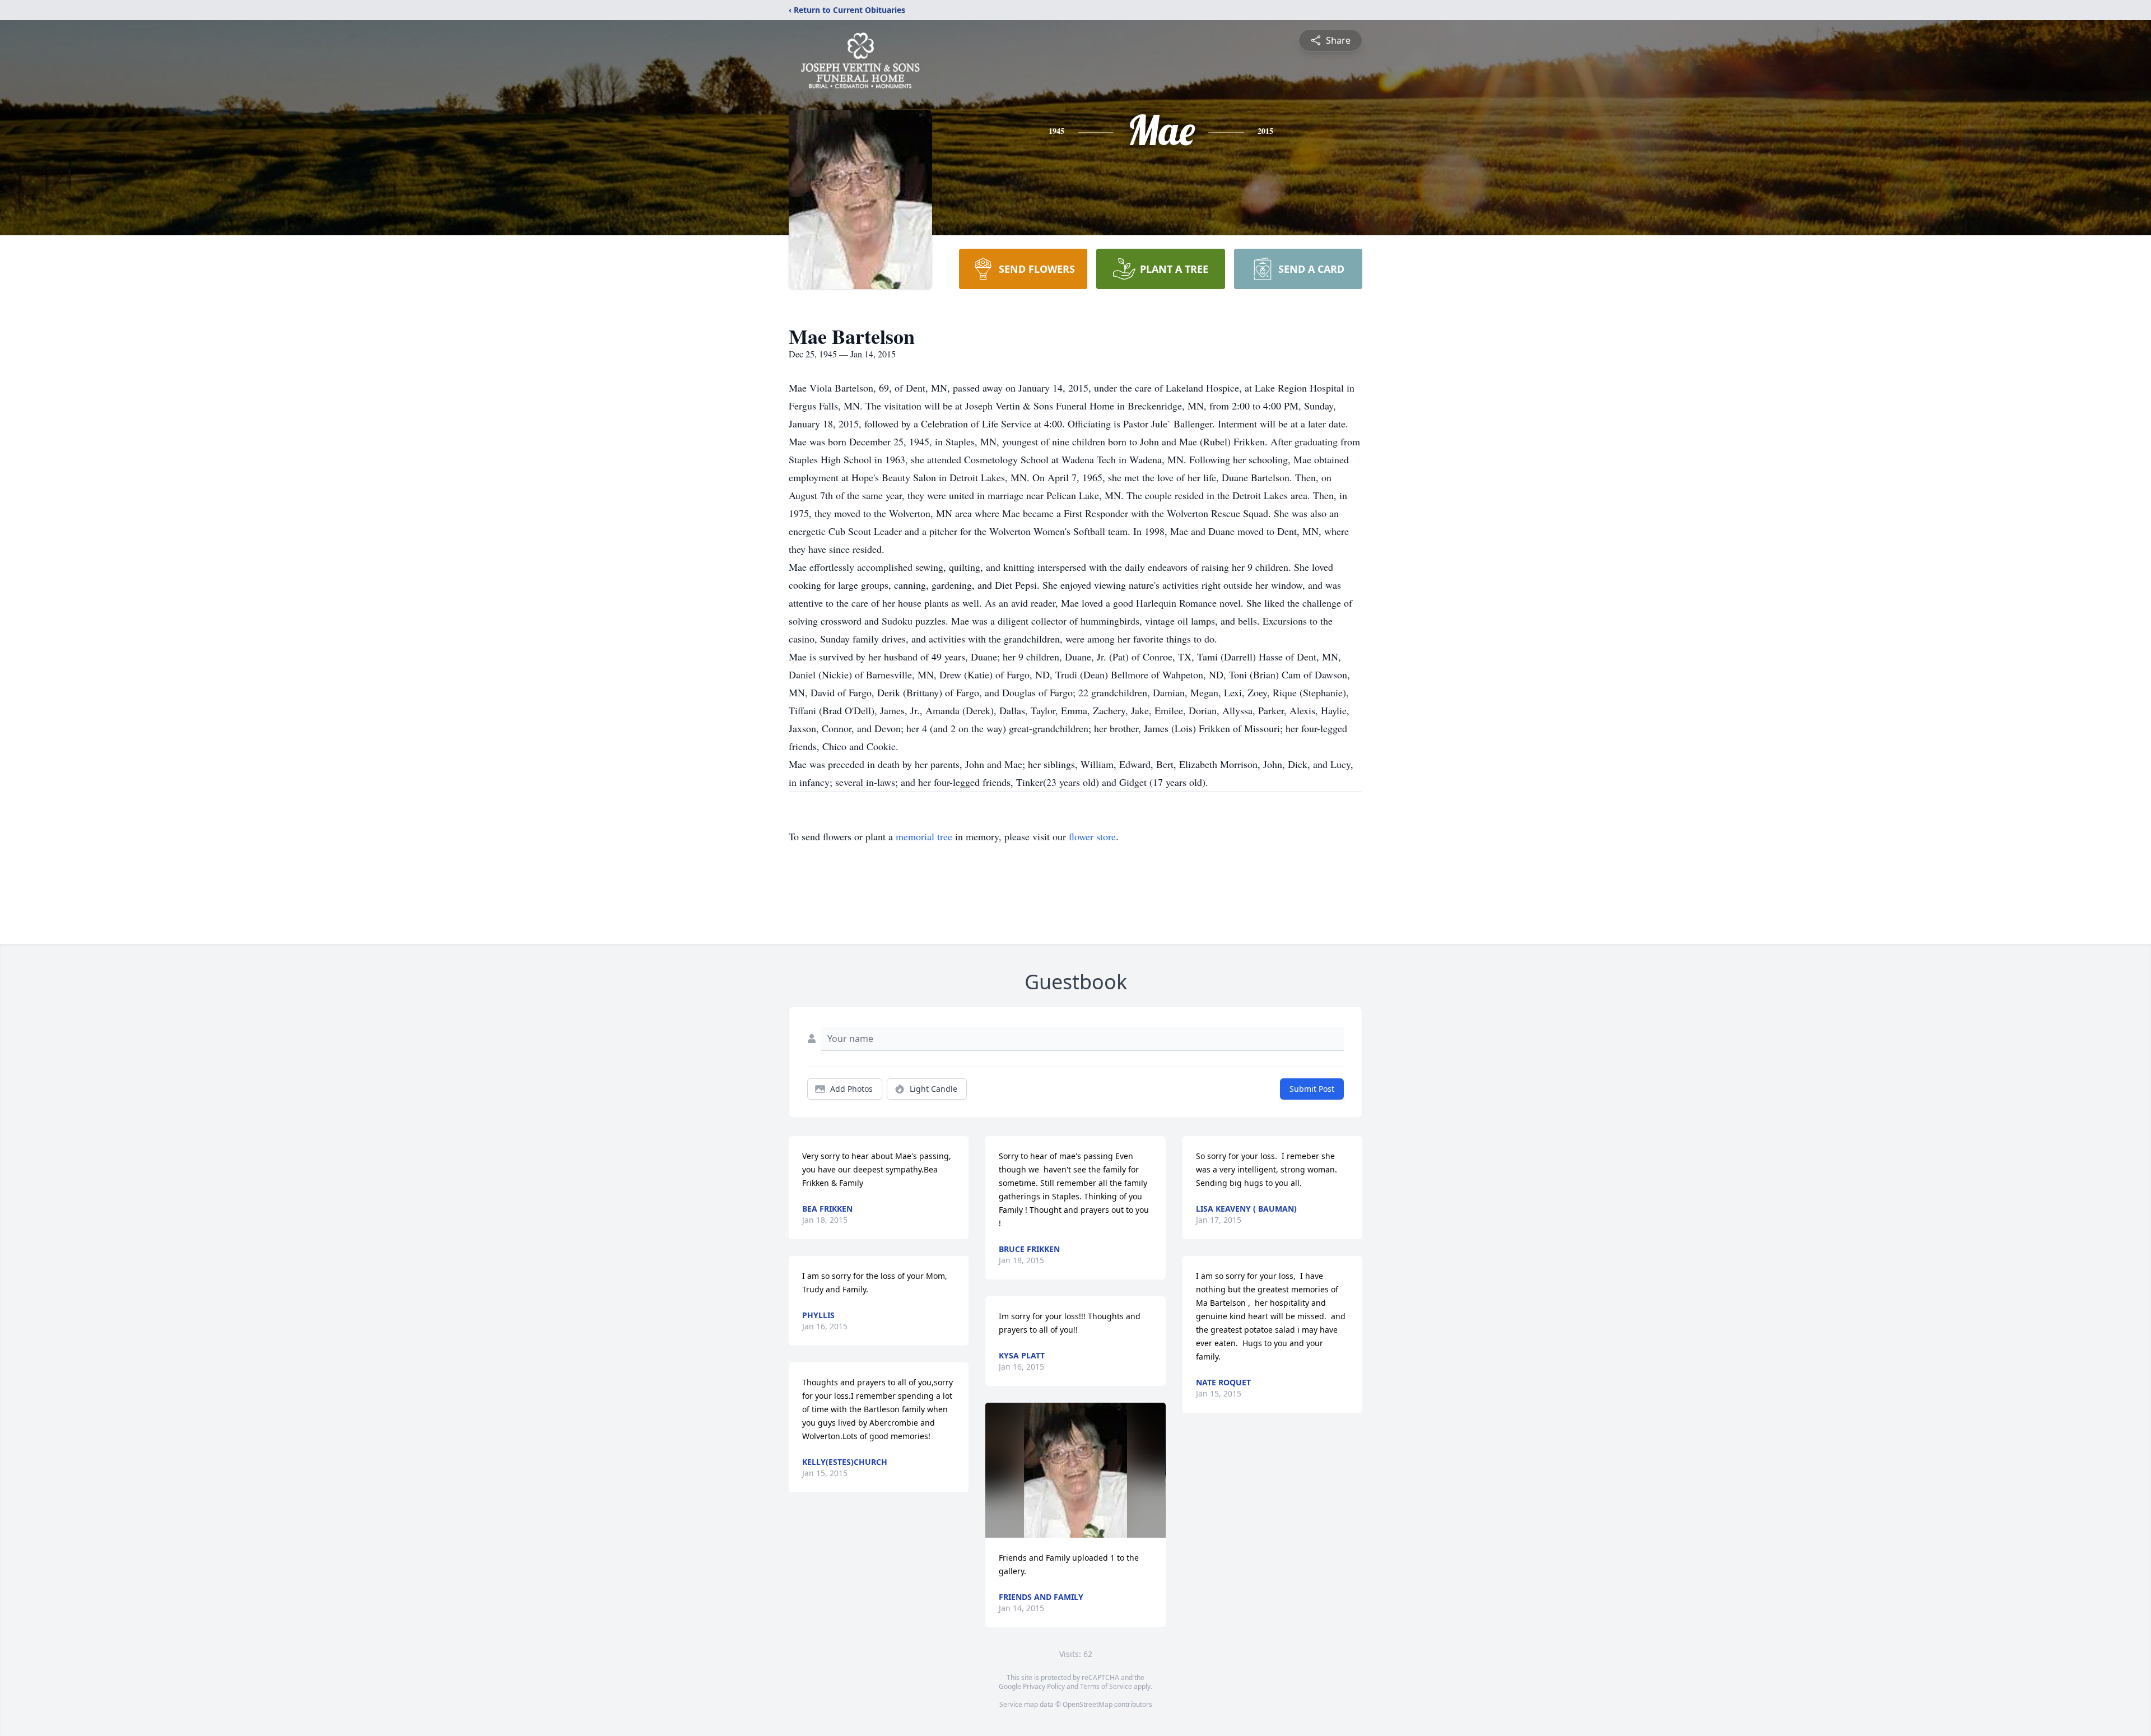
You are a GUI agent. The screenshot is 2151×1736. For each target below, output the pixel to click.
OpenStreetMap (1088, 1704)
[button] (1075, 1470)
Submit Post (1312, 1089)
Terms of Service (1106, 1686)
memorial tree (924, 836)
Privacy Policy (1044, 1686)
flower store (1092, 836)
